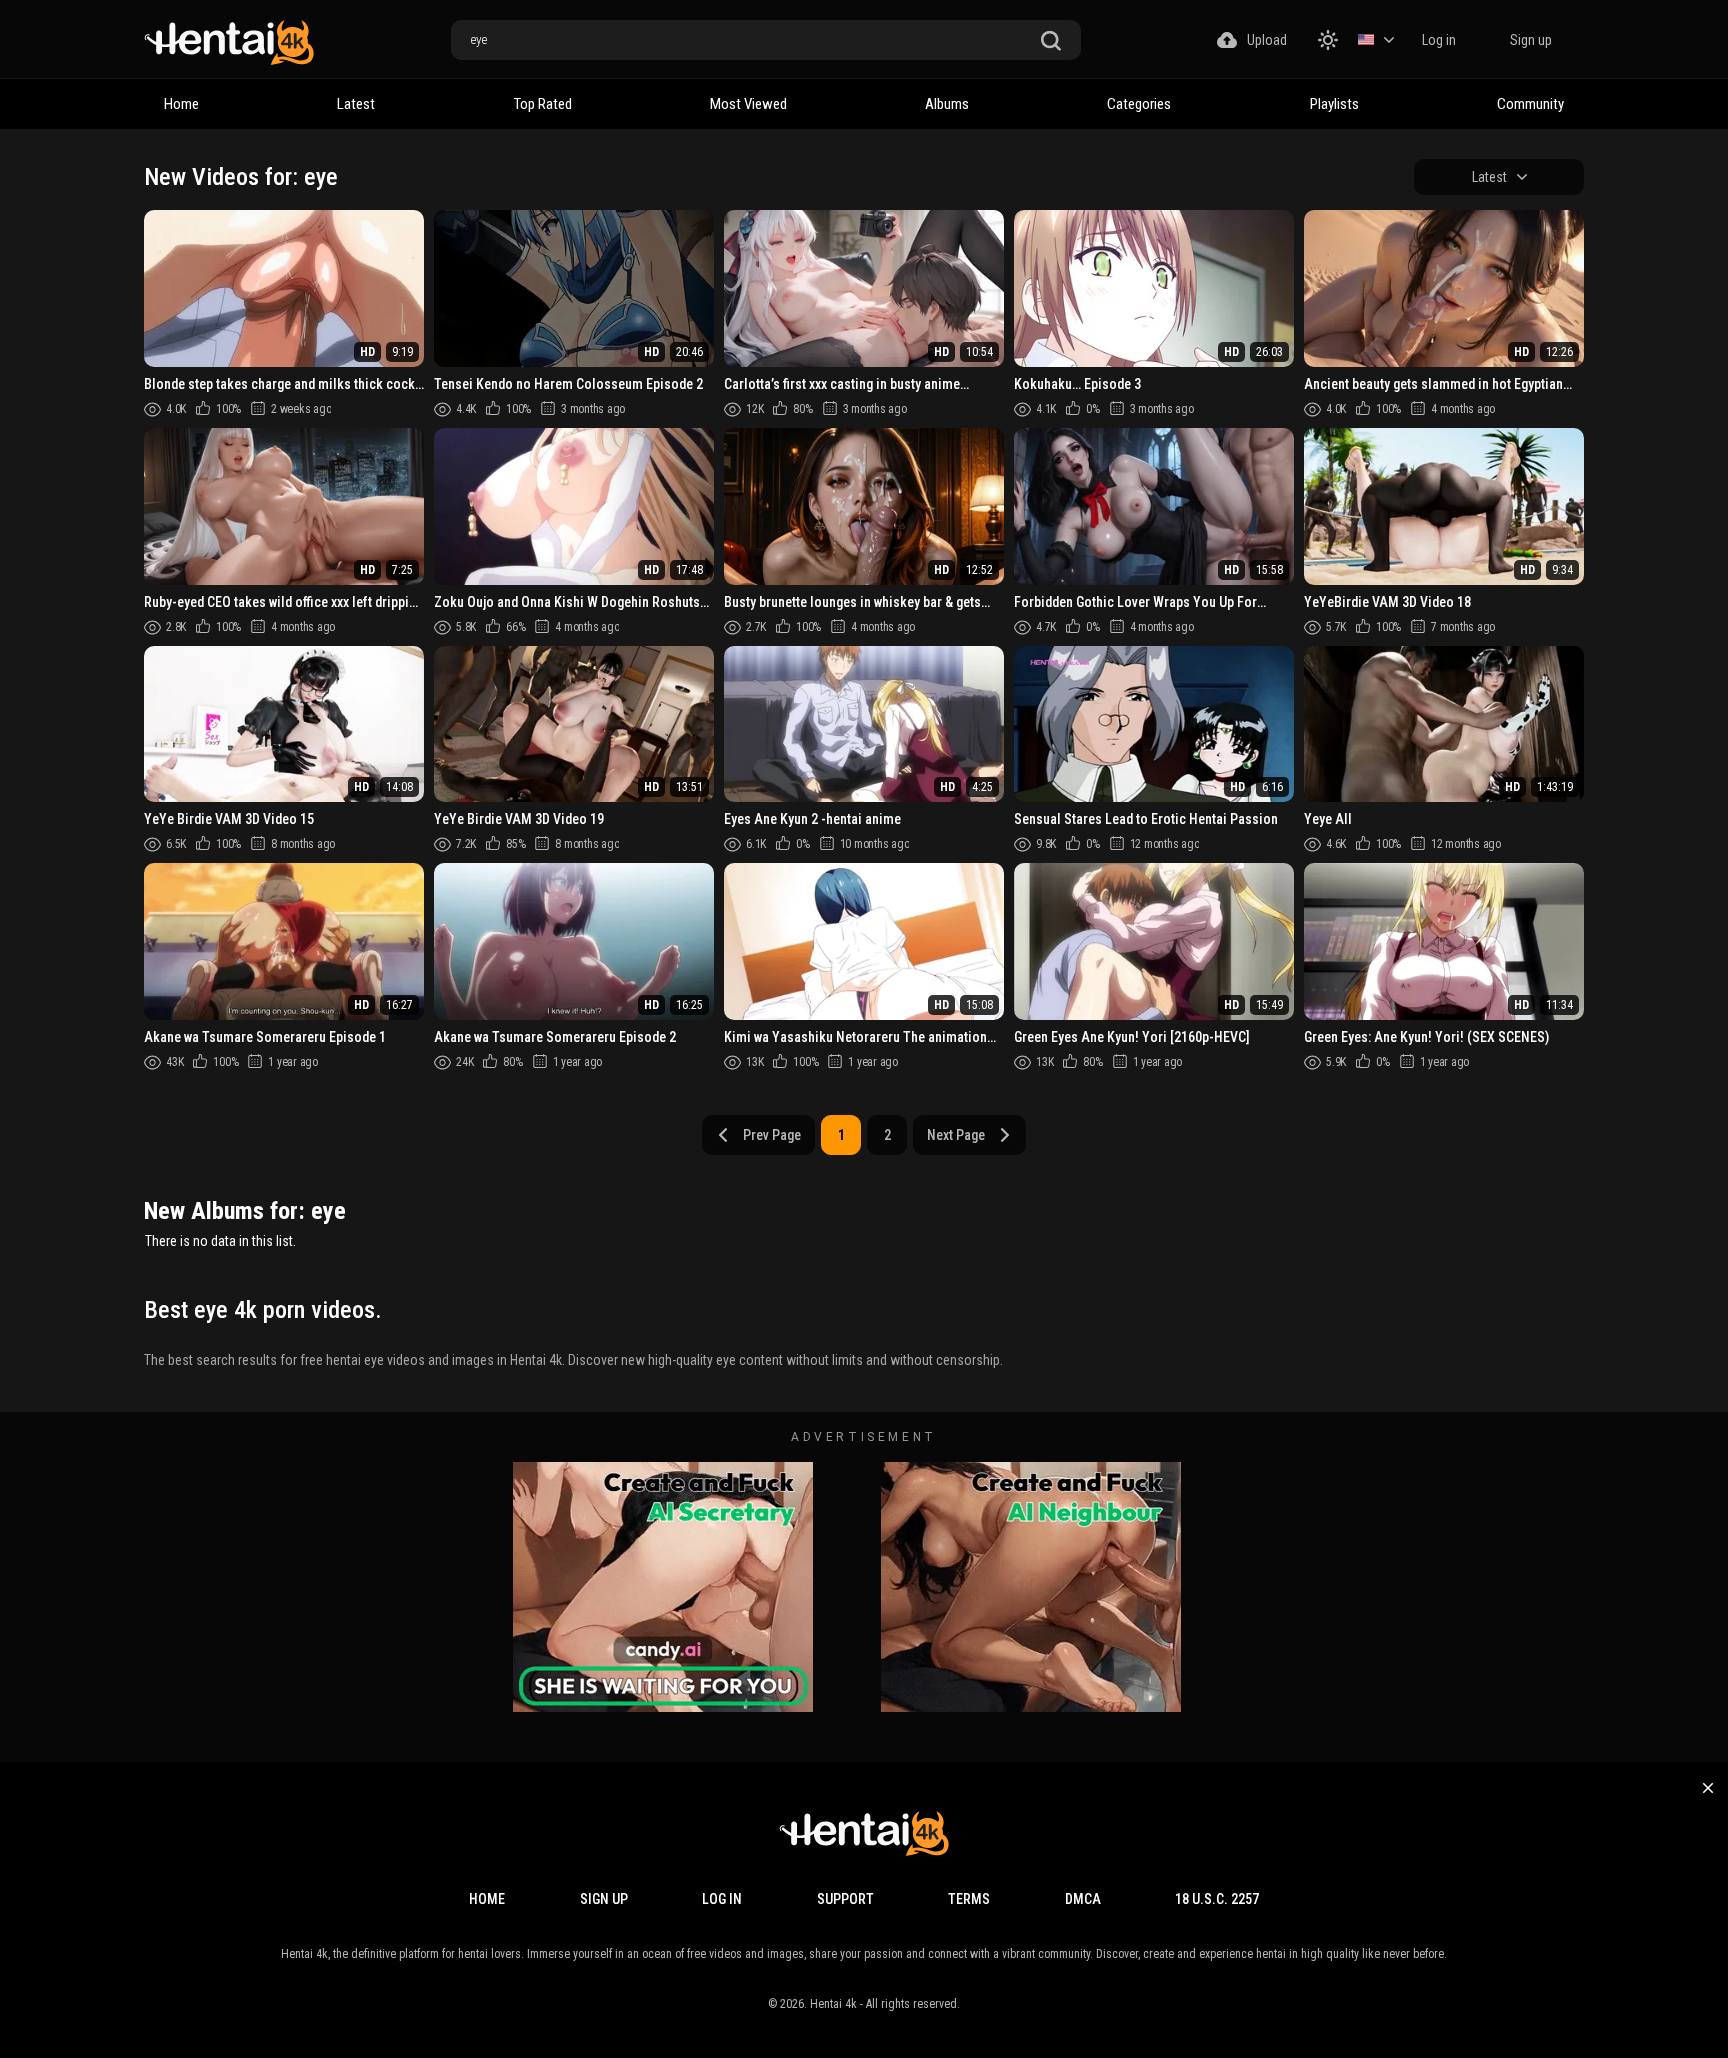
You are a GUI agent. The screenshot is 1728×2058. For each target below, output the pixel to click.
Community (1530, 104)
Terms (969, 1899)
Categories (1139, 104)
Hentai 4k (833, 2004)
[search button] (1051, 41)
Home (181, 104)
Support (845, 1899)
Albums (947, 104)
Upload (1267, 40)
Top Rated (543, 104)
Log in (1439, 40)
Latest (356, 104)
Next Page (956, 1135)
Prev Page (772, 1135)
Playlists (1334, 104)
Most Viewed (748, 104)
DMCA (1083, 1899)
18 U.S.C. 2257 (1217, 1899)
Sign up (1531, 40)
